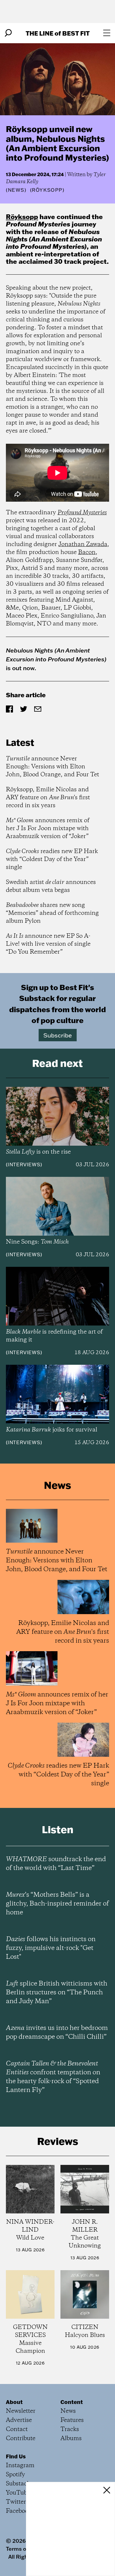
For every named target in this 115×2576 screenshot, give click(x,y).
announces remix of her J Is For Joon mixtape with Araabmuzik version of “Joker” (48, 829)
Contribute (21, 2439)
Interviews (24, 1164)
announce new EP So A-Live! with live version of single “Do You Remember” (48, 944)
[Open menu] (107, 33)
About (14, 2402)
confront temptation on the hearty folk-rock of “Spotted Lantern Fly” (53, 2077)
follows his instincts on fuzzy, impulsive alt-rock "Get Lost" (51, 1948)
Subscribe (58, 1035)
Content (72, 2402)
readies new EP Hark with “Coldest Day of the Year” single (52, 859)
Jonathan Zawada (83, 544)
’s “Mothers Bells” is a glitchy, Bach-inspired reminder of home (57, 1904)
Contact (17, 2429)
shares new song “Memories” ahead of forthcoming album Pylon (52, 913)
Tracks (70, 2429)
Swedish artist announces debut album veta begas (51, 886)
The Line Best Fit (58, 33)
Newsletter (21, 2411)
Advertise (19, 2420)
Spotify (15, 2475)
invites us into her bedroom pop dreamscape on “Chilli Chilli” (57, 2033)
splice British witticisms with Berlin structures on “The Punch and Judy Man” (57, 1993)
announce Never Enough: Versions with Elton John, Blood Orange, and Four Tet (52, 767)
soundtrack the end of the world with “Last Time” (56, 1864)
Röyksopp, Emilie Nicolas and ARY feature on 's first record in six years (48, 798)
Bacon (87, 552)
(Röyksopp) (47, 190)
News (16, 190)
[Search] (8, 33)
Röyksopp (22, 217)
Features (72, 2420)
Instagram (20, 2466)
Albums (71, 2439)
